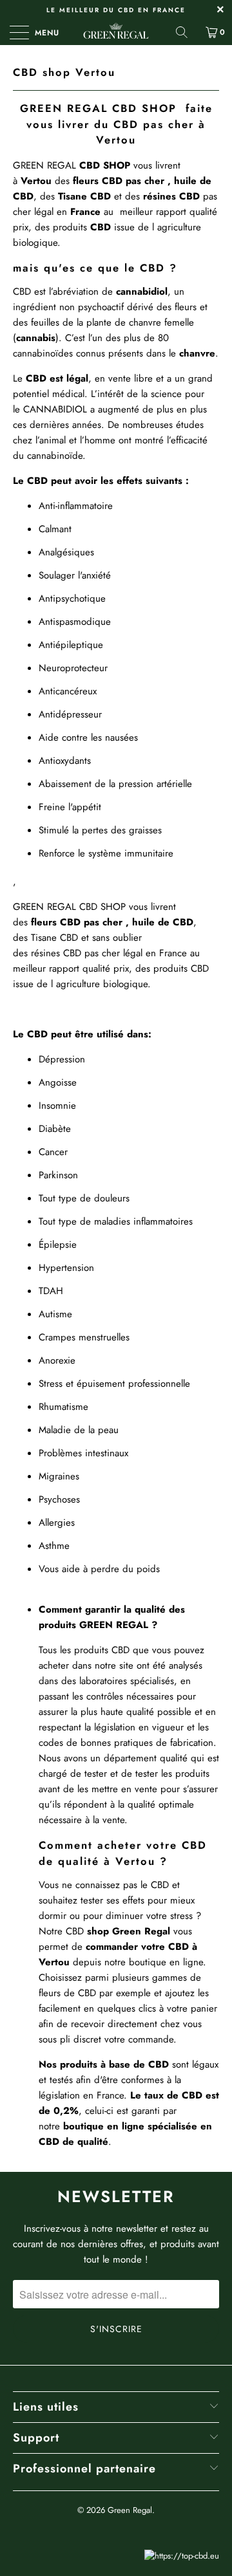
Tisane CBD (54, 938)
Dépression (62, 1059)
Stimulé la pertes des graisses (102, 830)
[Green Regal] (116, 32)
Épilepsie (58, 1245)
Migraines (59, 1476)
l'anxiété (94, 575)
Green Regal (130, 2510)
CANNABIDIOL (55, 409)
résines (161, 196)
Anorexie (59, 1360)
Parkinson (58, 1175)
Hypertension (66, 1268)
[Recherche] (186, 32)
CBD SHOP (102, 907)
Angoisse (59, 1082)
